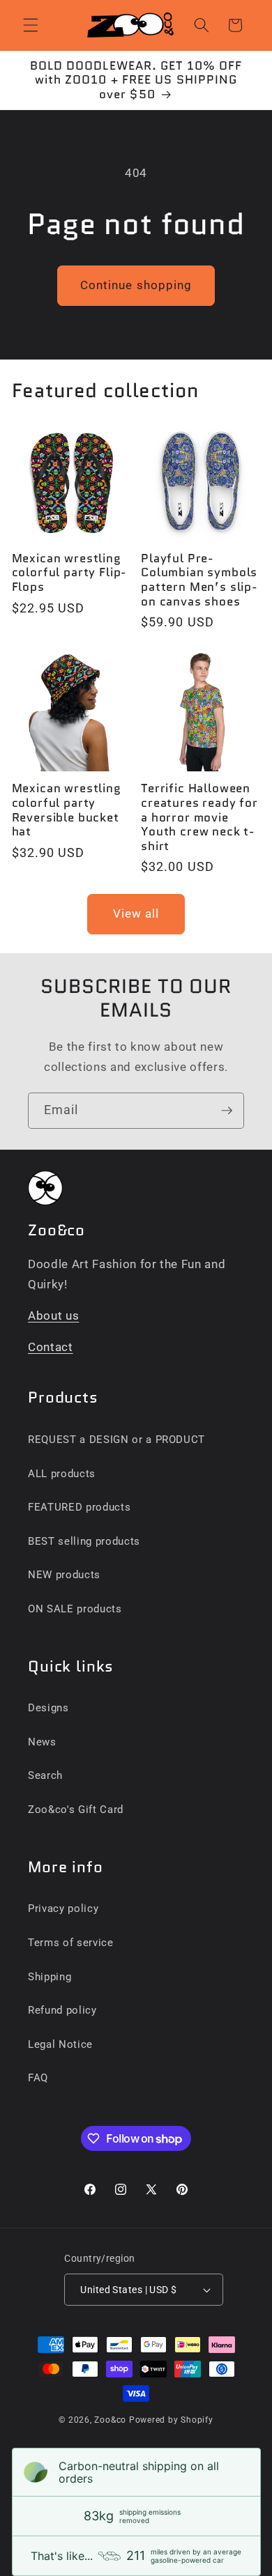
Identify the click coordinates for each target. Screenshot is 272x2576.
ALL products (62, 1474)
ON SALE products (75, 1609)
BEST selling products (84, 1541)
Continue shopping (136, 285)
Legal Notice (60, 2044)
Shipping (50, 1977)
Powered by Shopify (171, 2420)
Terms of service (71, 1943)
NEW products (64, 1575)
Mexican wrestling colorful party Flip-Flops (69, 573)
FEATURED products (79, 1507)
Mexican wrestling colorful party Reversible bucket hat (67, 810)
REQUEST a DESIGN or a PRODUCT (116, 1440)
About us (53, 1316)
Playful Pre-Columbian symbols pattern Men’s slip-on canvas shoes (199, 580)
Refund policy (62, 2010)
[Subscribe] (227, 1111)
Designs (48, 1708)
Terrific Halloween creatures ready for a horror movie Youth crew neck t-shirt (199, 817)
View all (136, 914)
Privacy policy (63, 1908)
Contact (51, 1347)
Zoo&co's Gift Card (76, 1810)
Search (45, 1775)
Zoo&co (110, 2420)
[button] (31, 25)
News (42, 1742)
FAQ (38, 2078)
